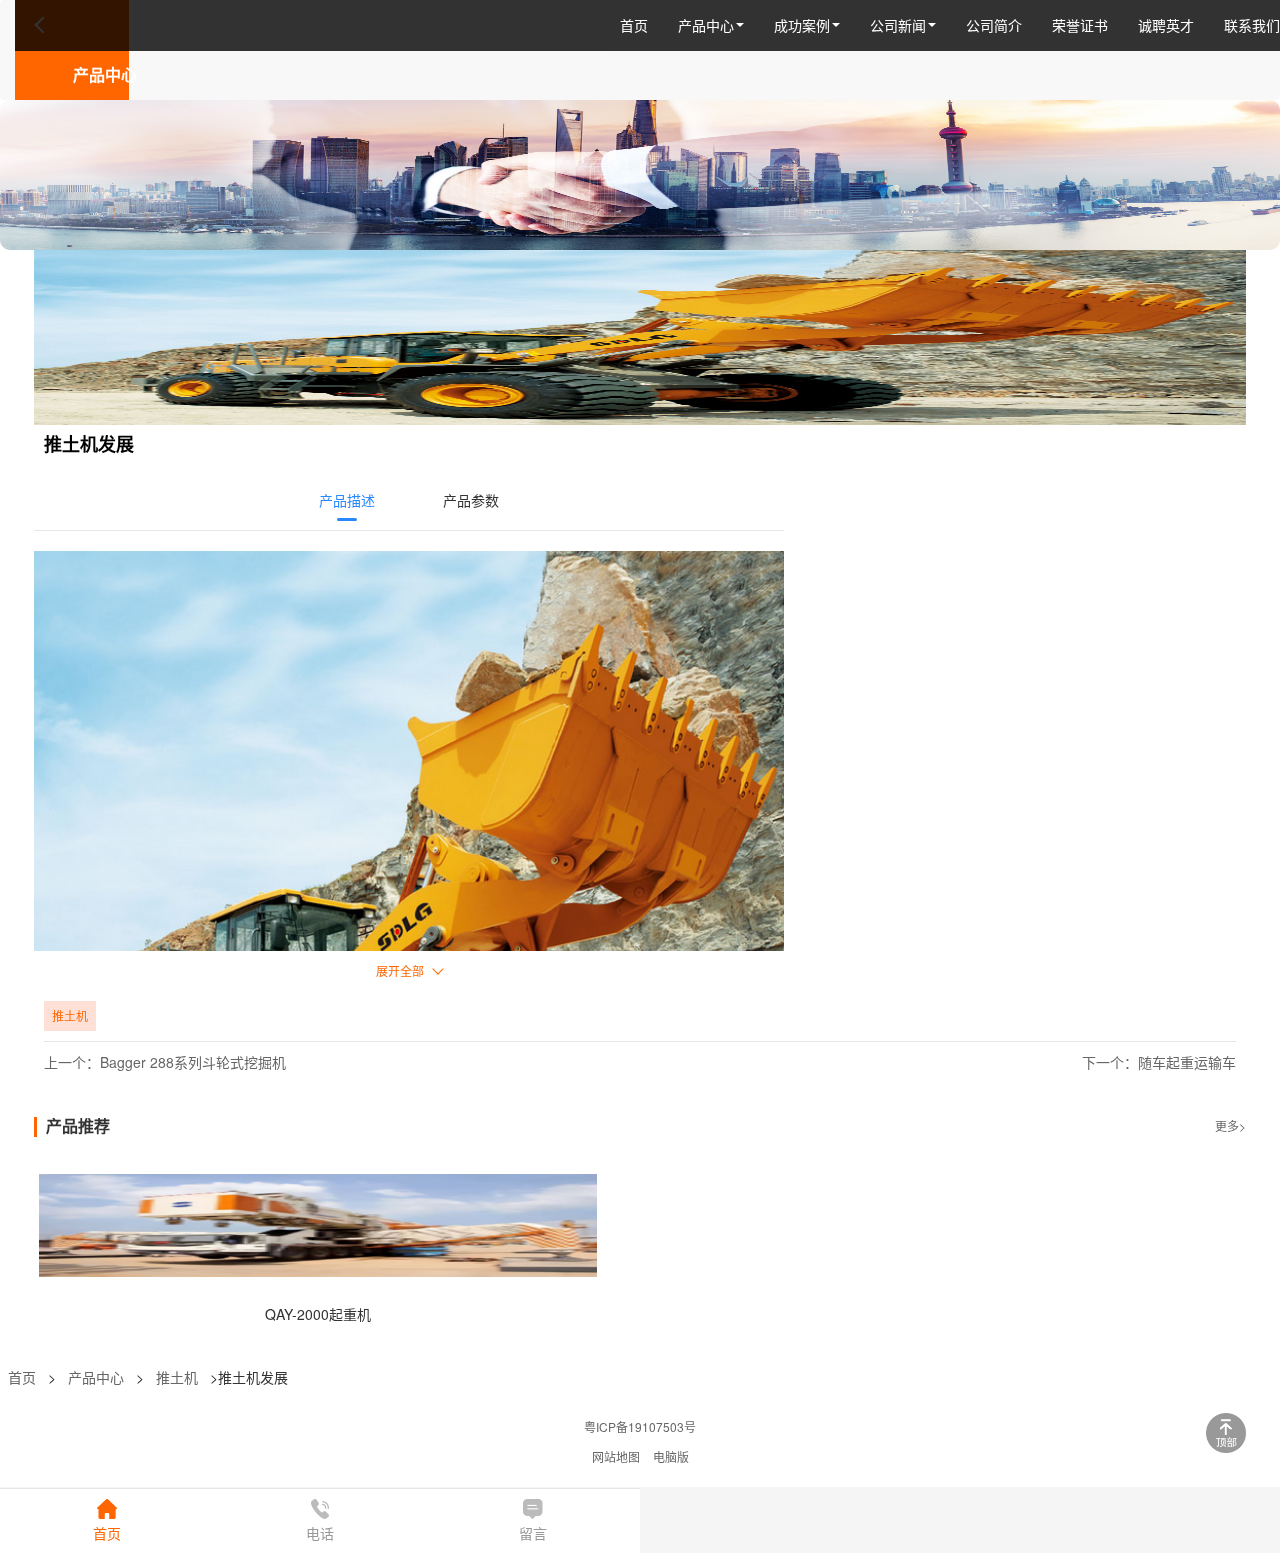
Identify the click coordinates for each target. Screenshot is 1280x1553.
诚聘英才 (1166, 25)
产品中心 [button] (706, 25)
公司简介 (994, 25)
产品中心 (96, 1377)
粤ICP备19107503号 (640, 1426)
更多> (1230, 1125)
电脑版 (671, 1456)
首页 (634, 25)
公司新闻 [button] (898, 25)
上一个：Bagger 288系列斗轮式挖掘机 (165, 1062)
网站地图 (616, 1456)
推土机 (177, 1377)
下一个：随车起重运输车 (1159, 1062)
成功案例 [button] (802, 25)
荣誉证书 (1080, 25)
